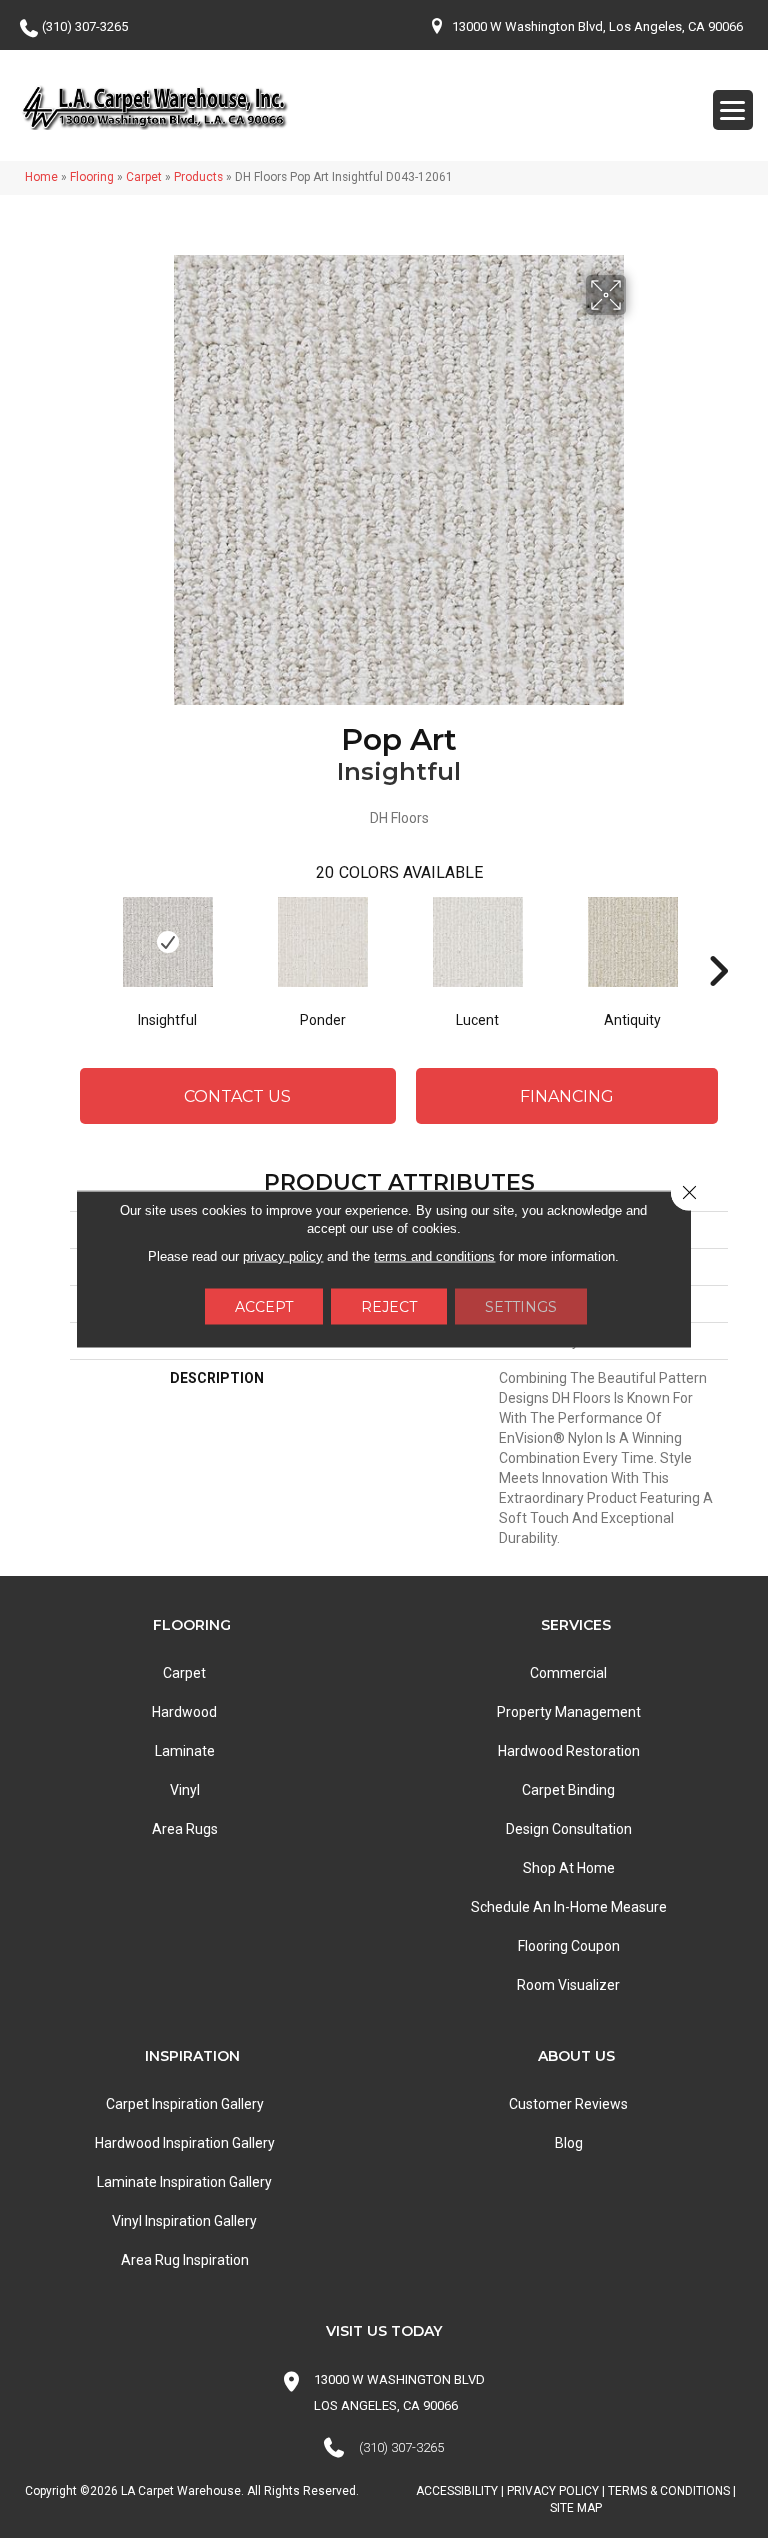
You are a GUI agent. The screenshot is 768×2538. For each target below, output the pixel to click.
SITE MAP (576, 2508)
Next (718, 941)
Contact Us (237, 1096)
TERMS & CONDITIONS (669, 2491)
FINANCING (567, 1096)
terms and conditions (434, 1256)
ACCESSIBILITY (457, 2491)
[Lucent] (477, 942)
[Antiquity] (632, 942)
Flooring (92, 177)
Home (41, 177)
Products (198, 177)
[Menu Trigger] (733, 110)
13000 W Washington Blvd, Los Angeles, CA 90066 (597, 26)
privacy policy (283, 1256)
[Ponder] (322, 942)
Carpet (144, 177)
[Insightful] (167, 942)
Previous (80, 941)
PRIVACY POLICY (553, 2491)
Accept (264, 1307)
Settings (521, 1307)
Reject (389, 1307)
